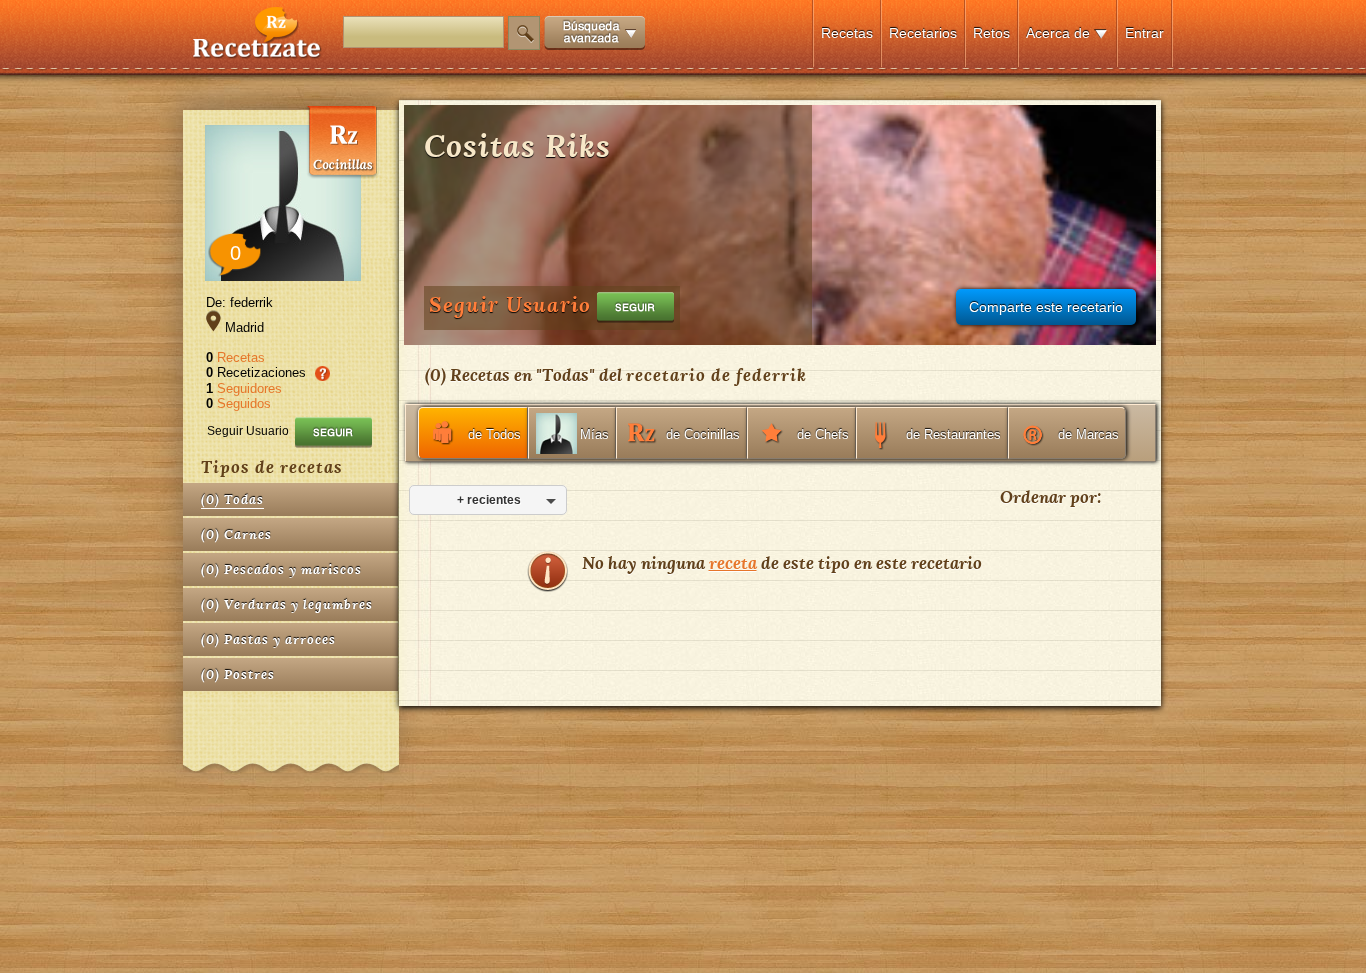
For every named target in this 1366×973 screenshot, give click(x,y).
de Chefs (823, 434)
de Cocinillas (703, 434)
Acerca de (1058, 33)
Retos (991, 33)
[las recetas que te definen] (257, 53)
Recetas (847, 33)
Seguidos (244, 403)
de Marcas (1088, 434)
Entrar (1144, 33)
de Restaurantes (953, 434)
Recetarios (923, 33)
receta (733, 562)
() (232, 499)
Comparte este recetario (1046, 307)
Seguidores (249, 388)
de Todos (494, 434)
